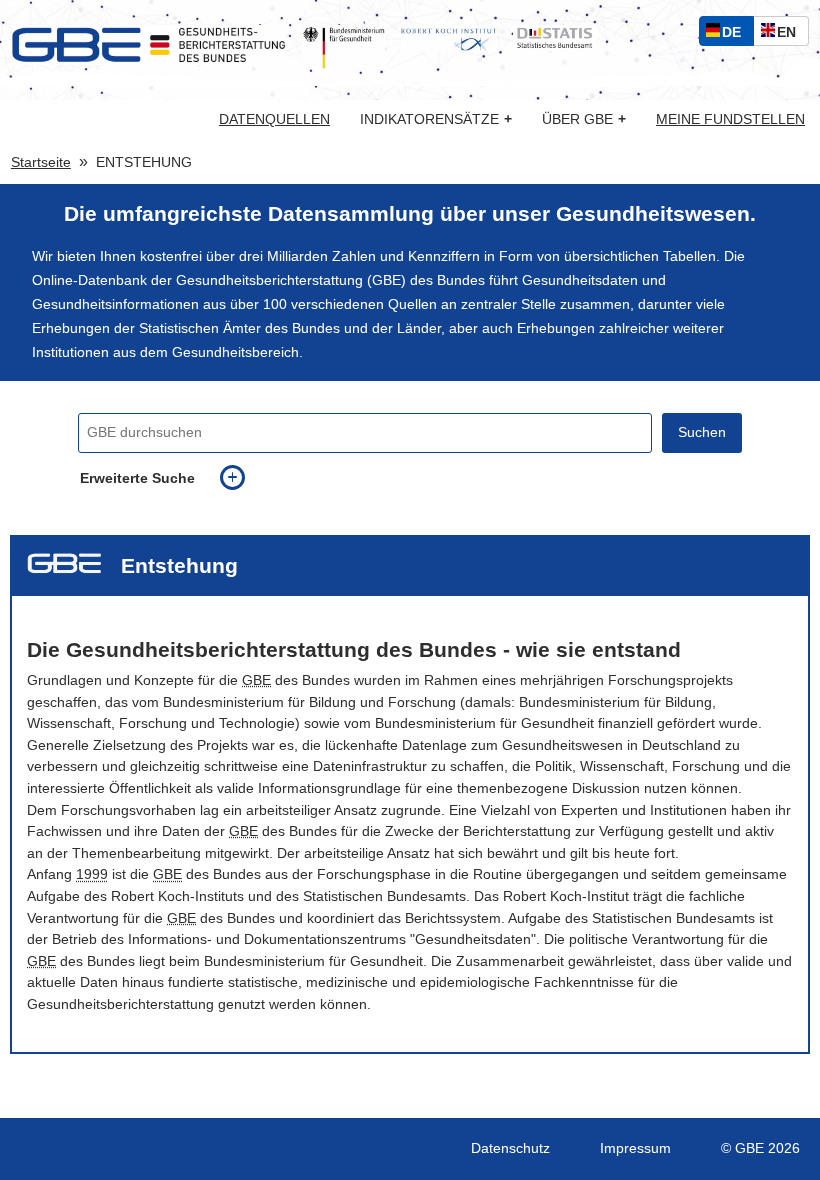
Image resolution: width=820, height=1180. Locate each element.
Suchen (702, 432)
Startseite (41, 162)
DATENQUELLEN (274, 120)
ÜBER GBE (584, 119)
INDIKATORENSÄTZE (436, 119)
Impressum (635, 1148)
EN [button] (791, 34)
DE (736, 34)
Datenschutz (510, 1148)
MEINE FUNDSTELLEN (730, 120)
